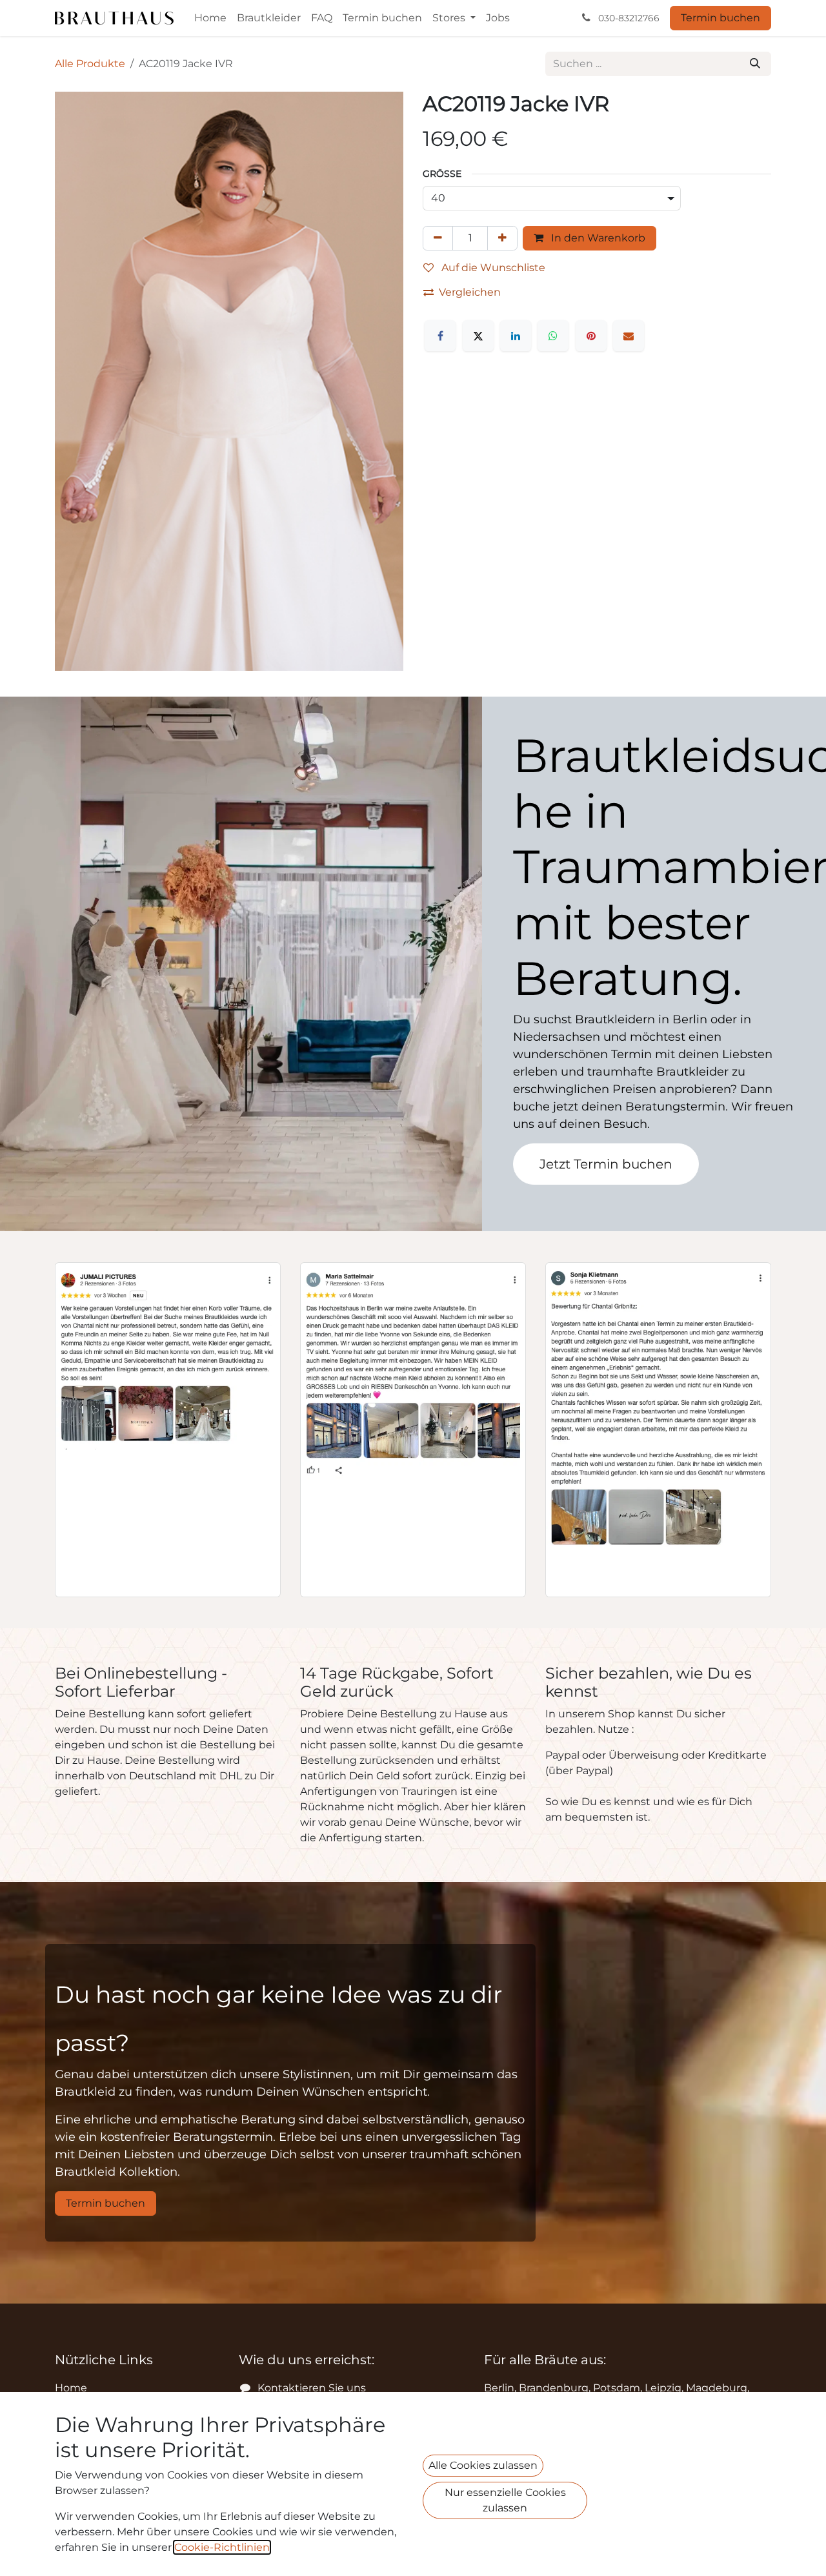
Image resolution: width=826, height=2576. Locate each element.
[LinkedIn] (516, 336)
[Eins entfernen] (438, 238)
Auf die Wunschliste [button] (492, 268)
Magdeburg (717, 2388)
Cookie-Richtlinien (222, 2547)
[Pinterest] (591, 336)
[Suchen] (755, 64)
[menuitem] (210, 18)
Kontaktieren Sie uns (312, 2388)
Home (71, 2388)
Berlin (499, 2388)
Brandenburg (554, 2388)
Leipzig (663, 2388)
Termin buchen (720, 18)
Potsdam (617, 2388)
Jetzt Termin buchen (606, 1164)
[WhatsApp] (553, 336)
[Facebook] (440, 336)
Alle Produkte (90, 64)
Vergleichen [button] (470, 292)
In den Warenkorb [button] (597, 238)
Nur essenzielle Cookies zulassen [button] (505, 2500)
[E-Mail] (629, 336)
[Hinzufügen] (502, 238)
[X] (478, 336)
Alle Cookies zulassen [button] (483, 2465)
